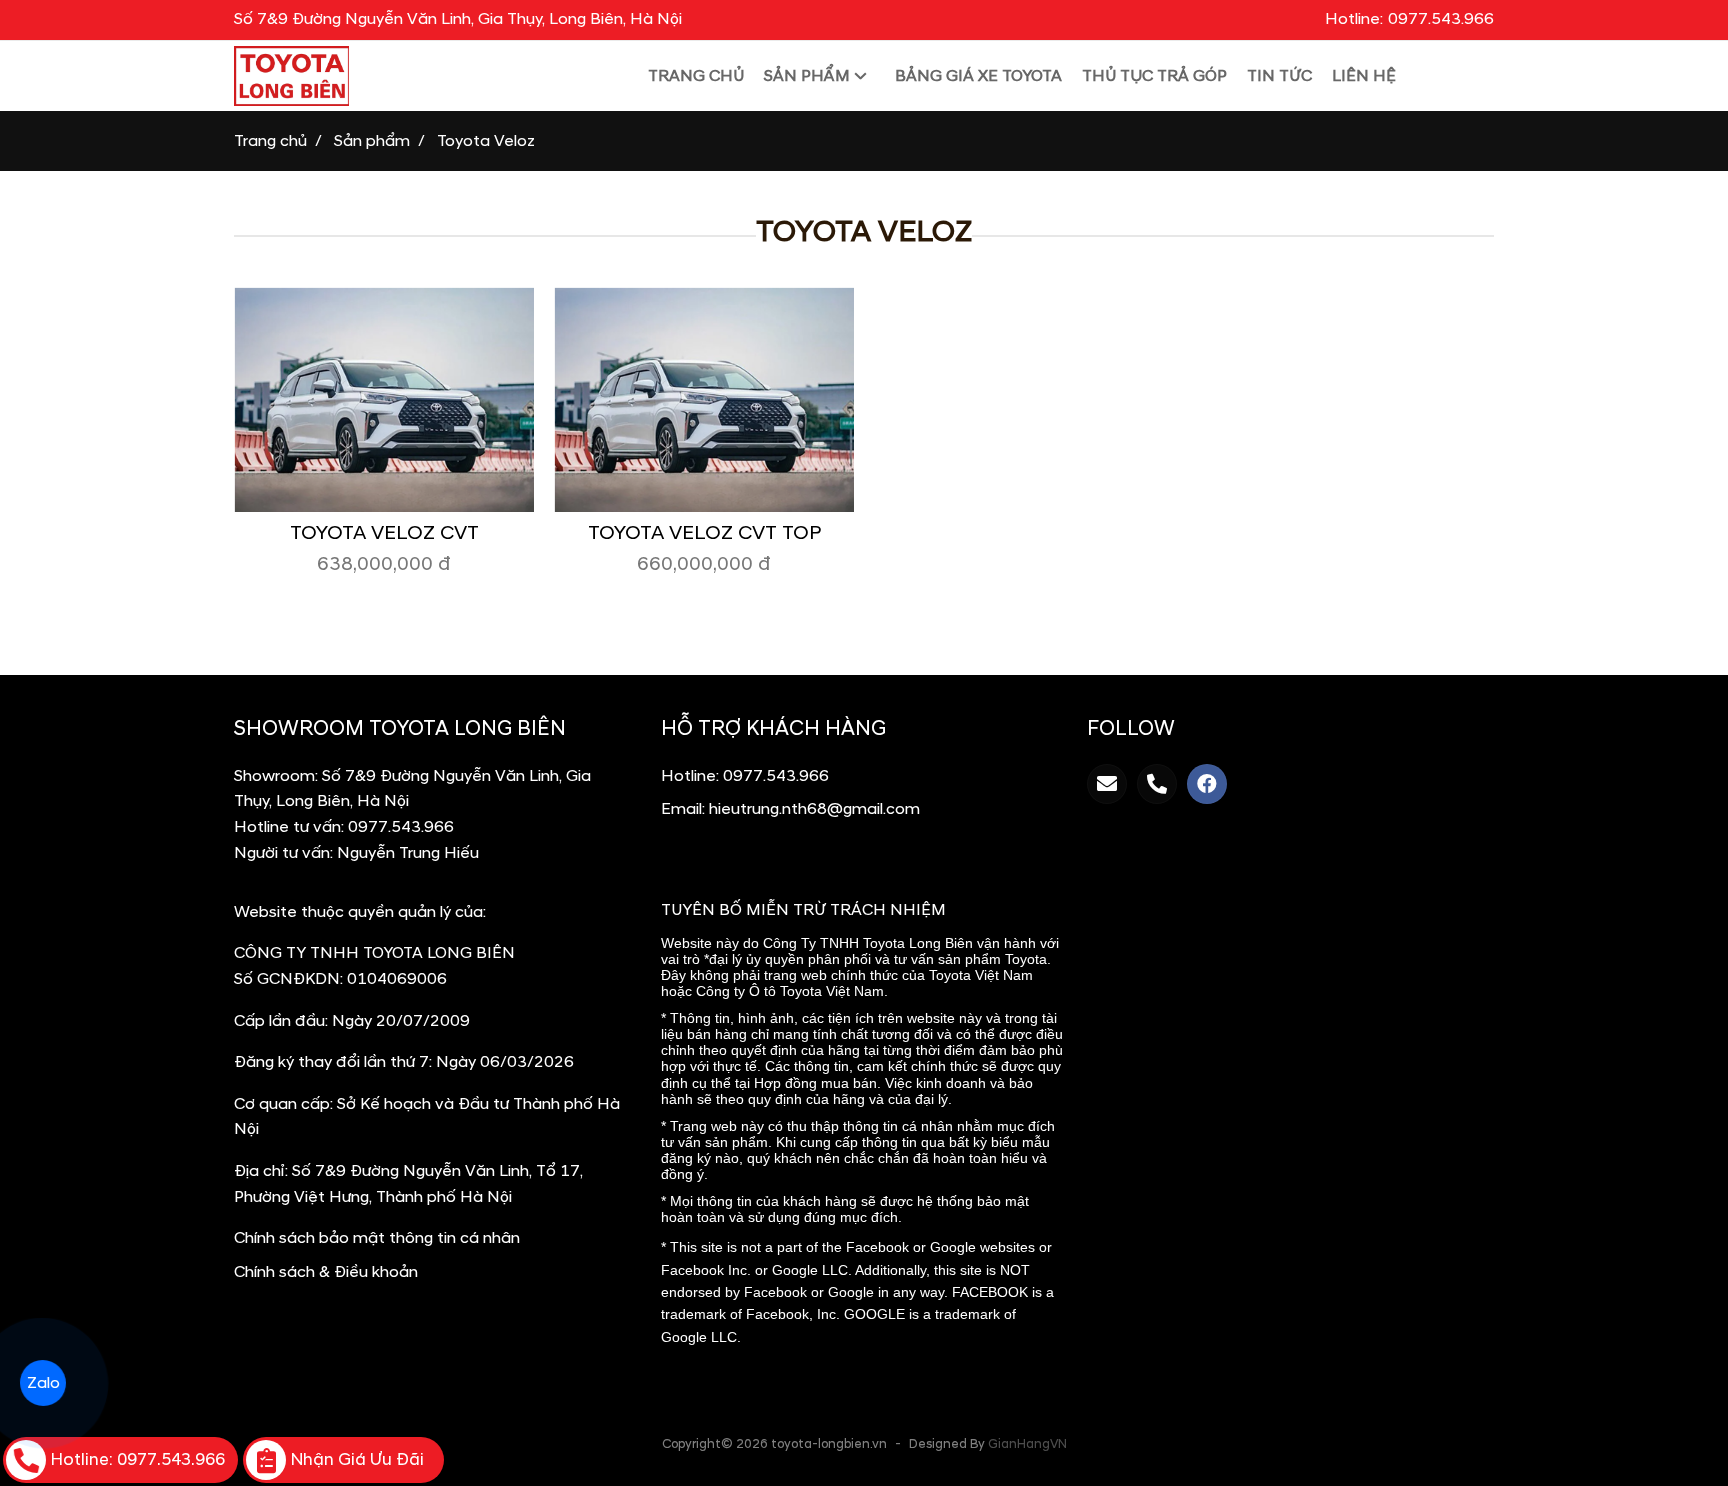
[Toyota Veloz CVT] (384, 399)
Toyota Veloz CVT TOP (704, 533)
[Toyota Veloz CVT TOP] (704, 399)
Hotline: (1409, 19)
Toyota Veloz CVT (384, 533)
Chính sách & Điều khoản (326, 1272)
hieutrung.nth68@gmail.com (814, 809)
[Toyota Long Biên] (392, 76)
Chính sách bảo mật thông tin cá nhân (377, 1238)
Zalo (43, 1382)
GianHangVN (1027, 1444)
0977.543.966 (401, 827)
